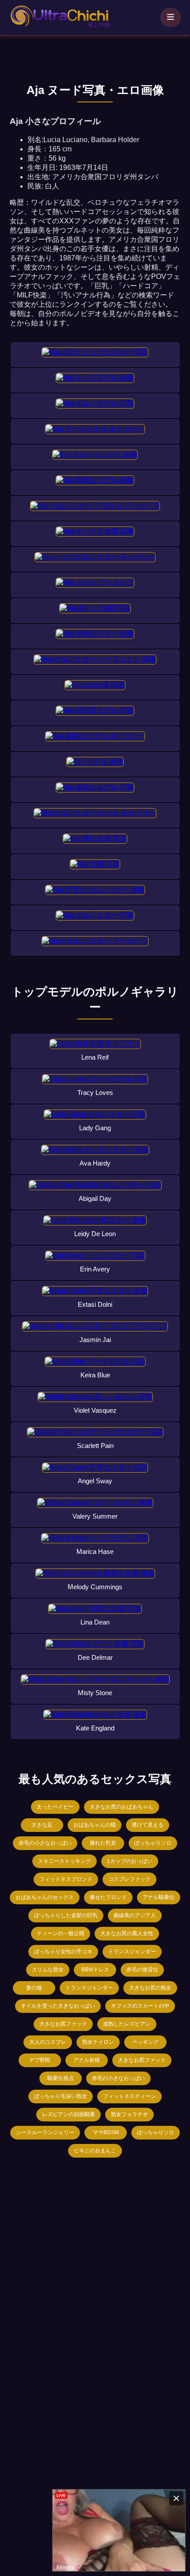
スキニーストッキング (65, 1861)
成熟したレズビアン (127, 2024)
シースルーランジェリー (45, 2132)
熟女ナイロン (98, 2042)
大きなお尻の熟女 (150, 1988)
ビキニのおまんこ (95, 2151)
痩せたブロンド (108, 1897)
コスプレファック (129, 1879)
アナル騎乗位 (159, 1897)
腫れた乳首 (103, 1843)
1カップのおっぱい (130, 1861)
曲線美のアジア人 (135, 1915)
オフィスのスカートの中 (140, 2006)
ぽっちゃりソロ (153, 1843)
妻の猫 (34, 1988)
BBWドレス (95, 1970)
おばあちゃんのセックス (45, 1897)
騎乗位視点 (61, 2078)
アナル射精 (87, 2060)
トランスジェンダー (132, 1952)
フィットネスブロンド (66, 1879)
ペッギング (145, 2042)
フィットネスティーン (129, 2096)
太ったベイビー (55, 1807)
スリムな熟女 (48, 1970)
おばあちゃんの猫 (95, 1825)
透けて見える (148, 1825)
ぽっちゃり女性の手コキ (63, 1952)
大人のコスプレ (48, 2042)
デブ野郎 (40, 2060)
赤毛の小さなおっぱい (45, 1843)
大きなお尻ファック (63, 2024)
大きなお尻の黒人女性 (127, 1933)
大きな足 (42, 1825)
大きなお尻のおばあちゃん (122, 1807)
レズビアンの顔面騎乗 (68, 2114)
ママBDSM (106, 2132)
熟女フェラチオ (129, 2114)
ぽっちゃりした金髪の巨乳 (66, 1915)
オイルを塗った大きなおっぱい (58, 2006)
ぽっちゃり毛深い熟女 (61, 2096)
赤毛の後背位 (142, 1970)
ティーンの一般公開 (61, 1933)
